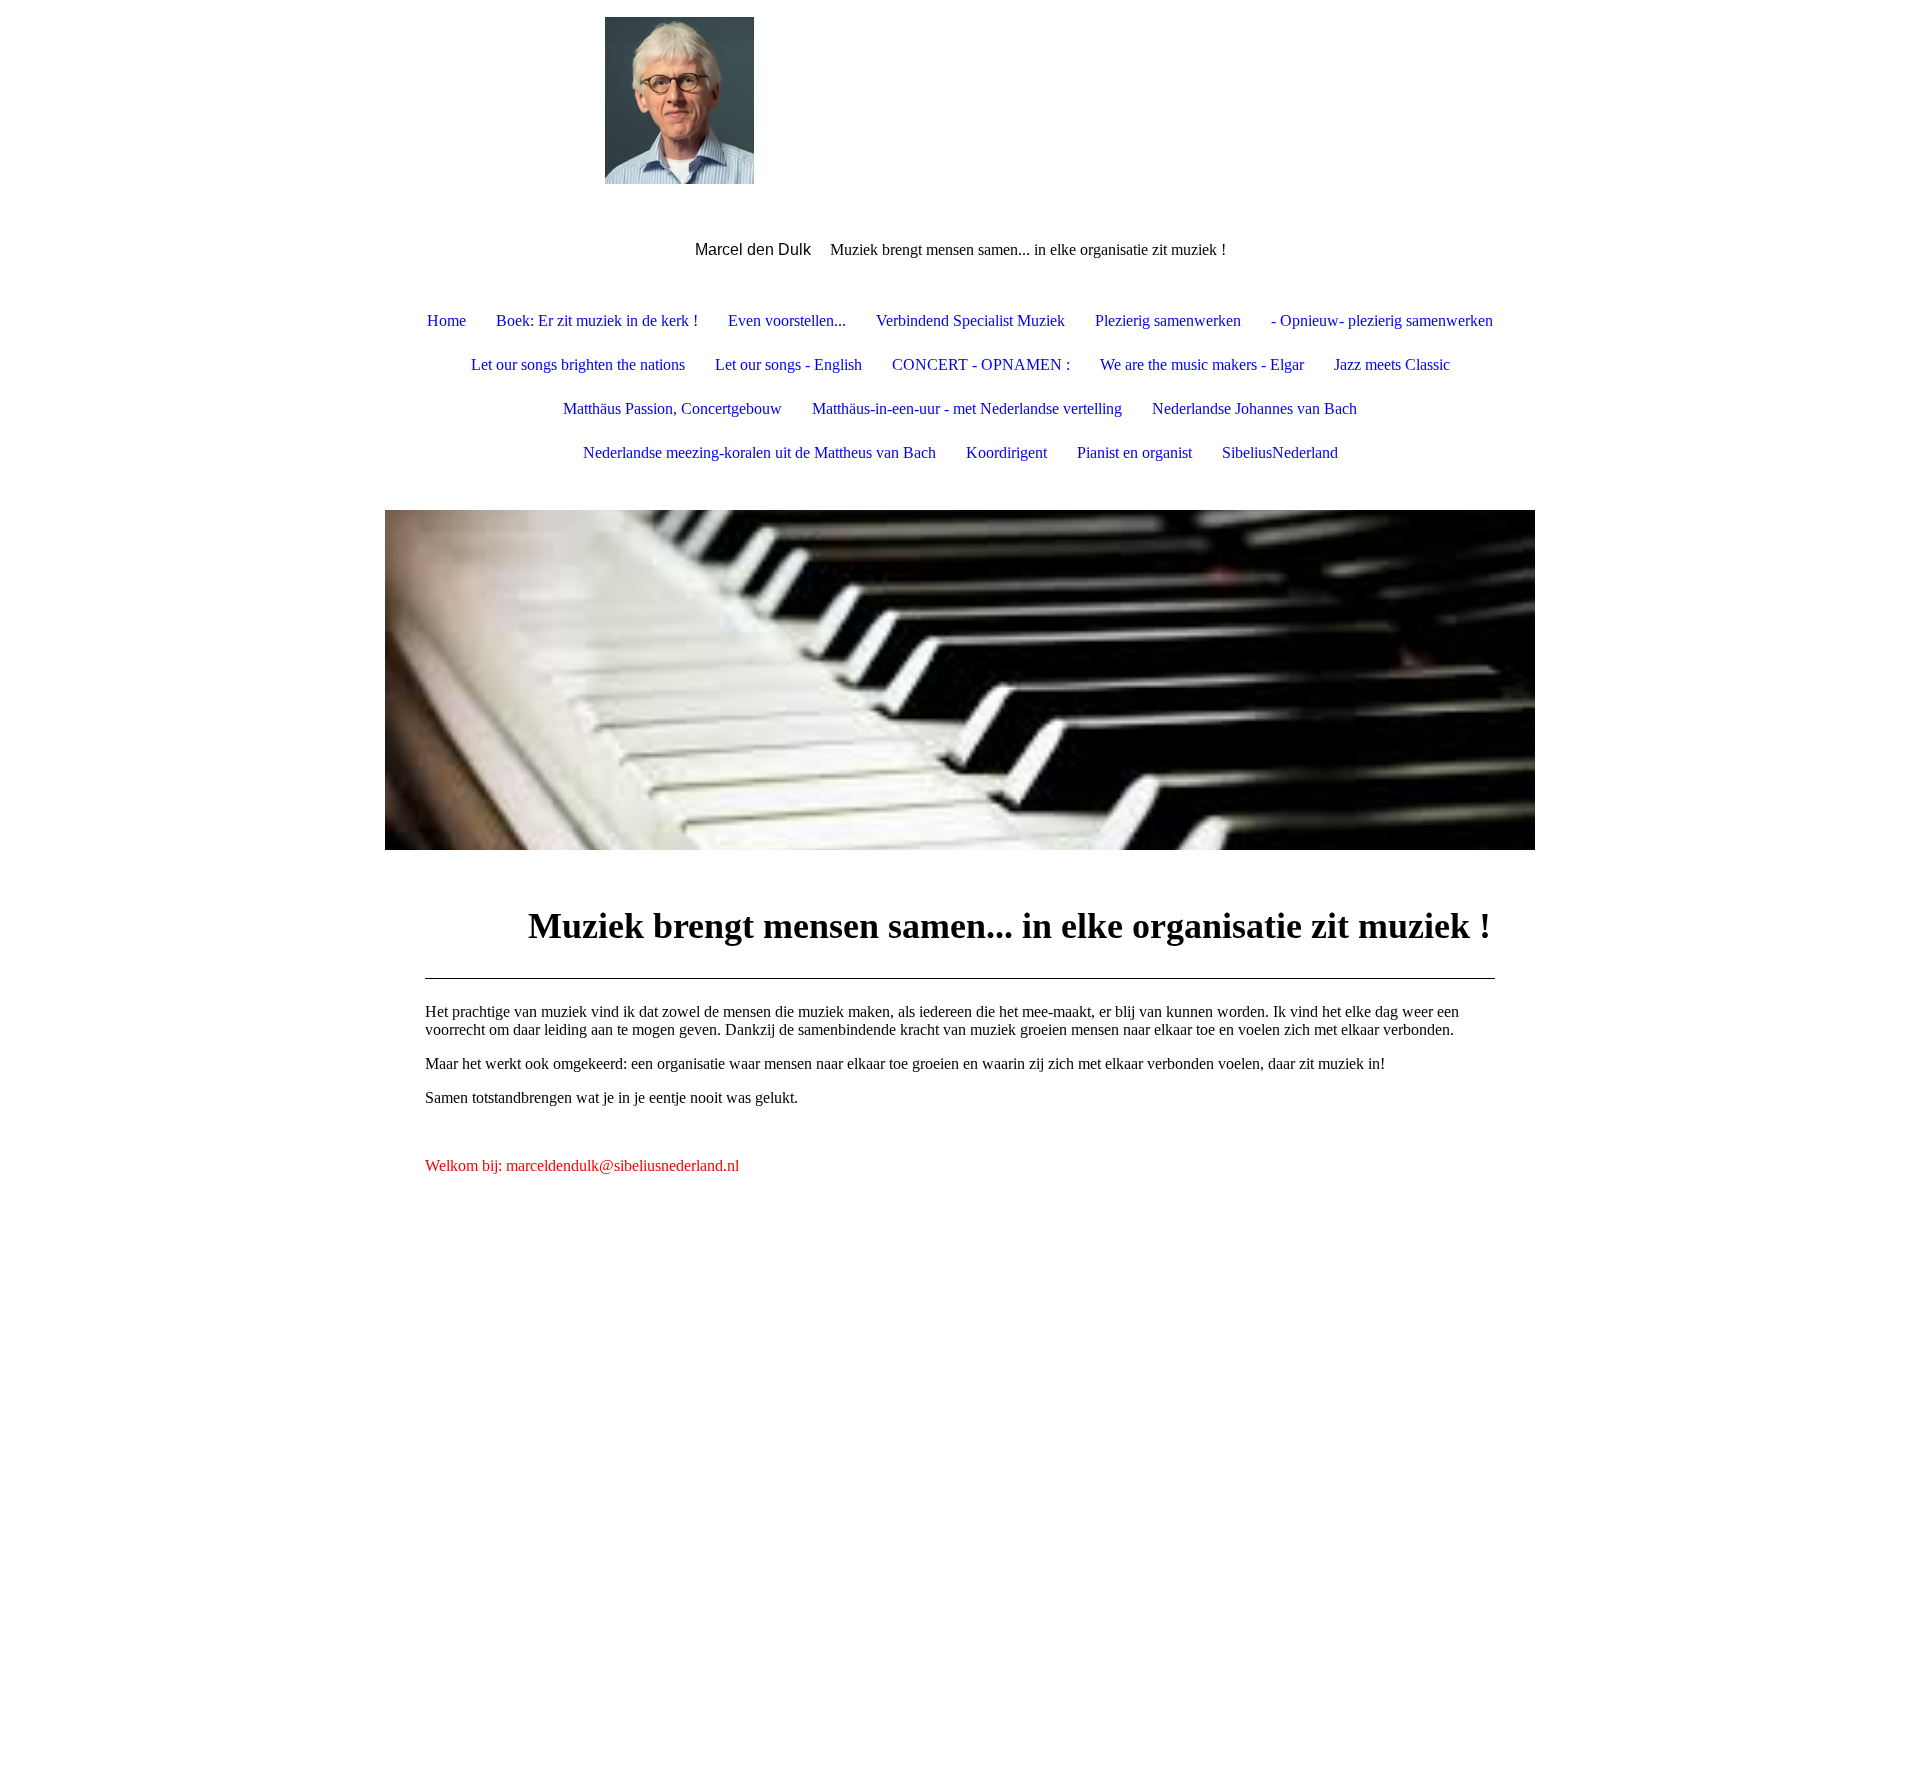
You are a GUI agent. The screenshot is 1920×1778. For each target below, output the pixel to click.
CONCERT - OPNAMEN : (981, 364)
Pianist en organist (1134, 452)
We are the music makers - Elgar (1202, 364)
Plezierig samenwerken (1168, 320)
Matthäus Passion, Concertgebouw (672, 408)
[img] (960, 100)
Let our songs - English (788, 364)
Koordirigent (1006, 452)
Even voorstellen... (787, 320)
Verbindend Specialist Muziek (970, 320)
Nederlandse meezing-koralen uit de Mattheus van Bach (759, 452)
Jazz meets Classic (1392, 364)
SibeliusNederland (1280, 452)
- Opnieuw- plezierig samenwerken (1382, 320)
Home (446, 320)
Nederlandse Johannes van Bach (1254, 408)
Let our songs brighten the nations (578, 364)
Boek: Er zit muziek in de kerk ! (597, 320)
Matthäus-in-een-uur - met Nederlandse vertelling (967, 408)
